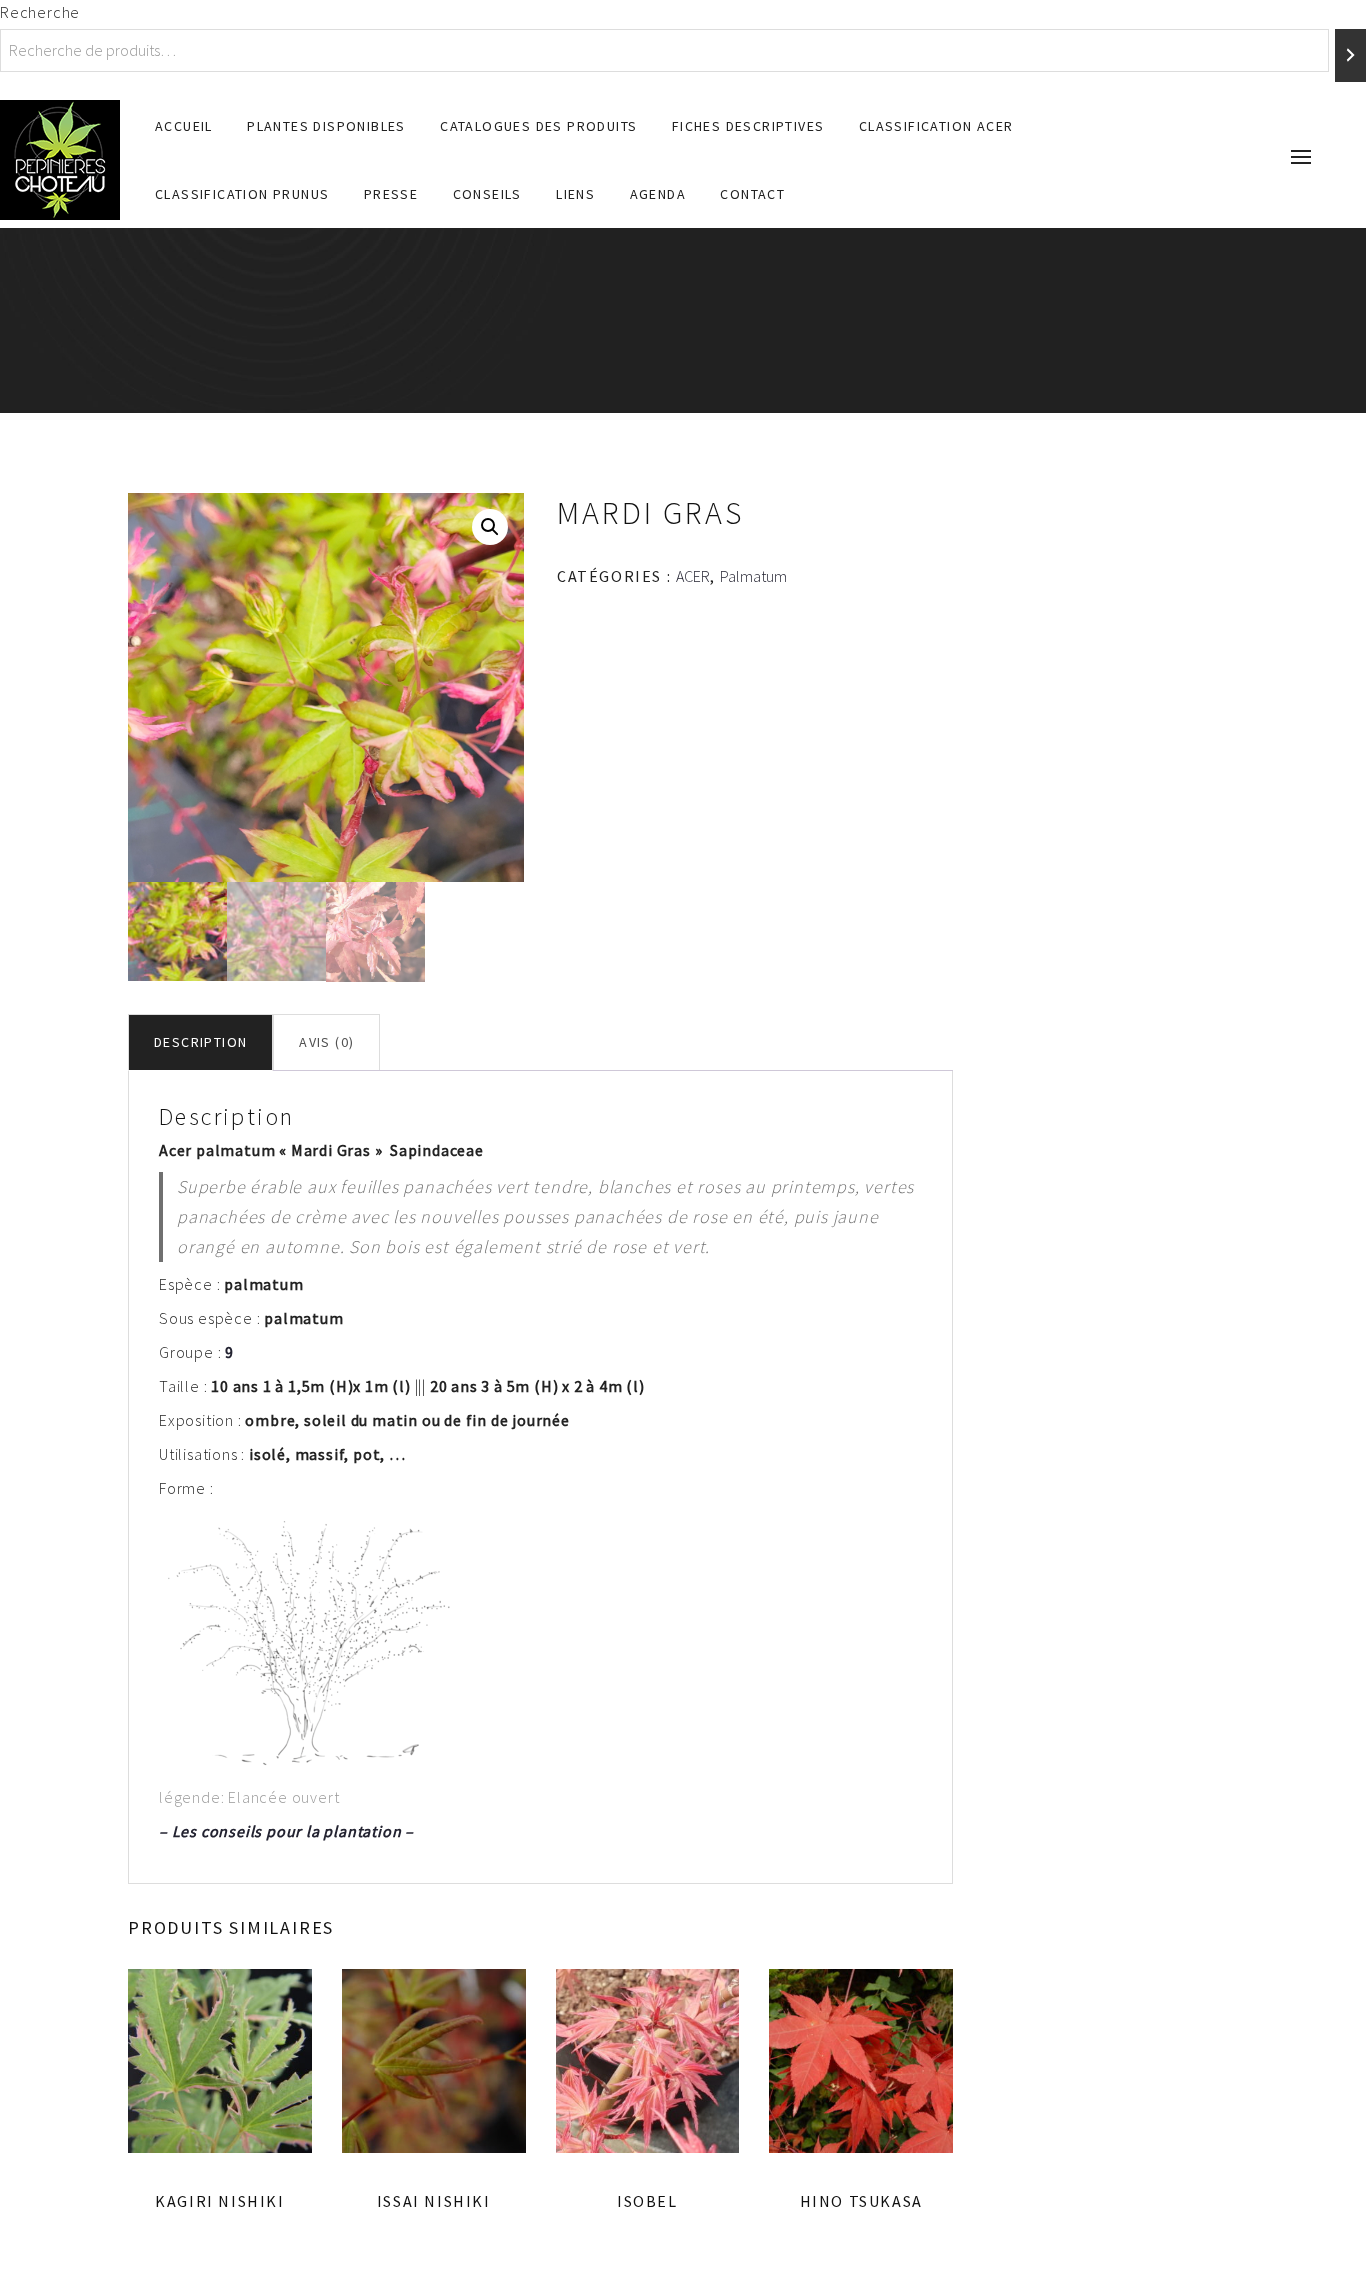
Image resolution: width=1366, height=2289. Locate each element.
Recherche (40, 12)
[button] (490, 527)
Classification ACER (936, 126)
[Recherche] (1350, 55)
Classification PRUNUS (242, 194)
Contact (752, 194)
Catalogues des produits (538, 126)
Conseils (487, 194)
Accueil (184, 126)
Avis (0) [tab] (326, 1042)
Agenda (658, 194)
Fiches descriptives (748, 126)
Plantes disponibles (326, 126)
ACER (693, 576)
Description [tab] (200, 1042)
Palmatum (753, 576)
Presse (391, 194)
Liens (575, 194)
